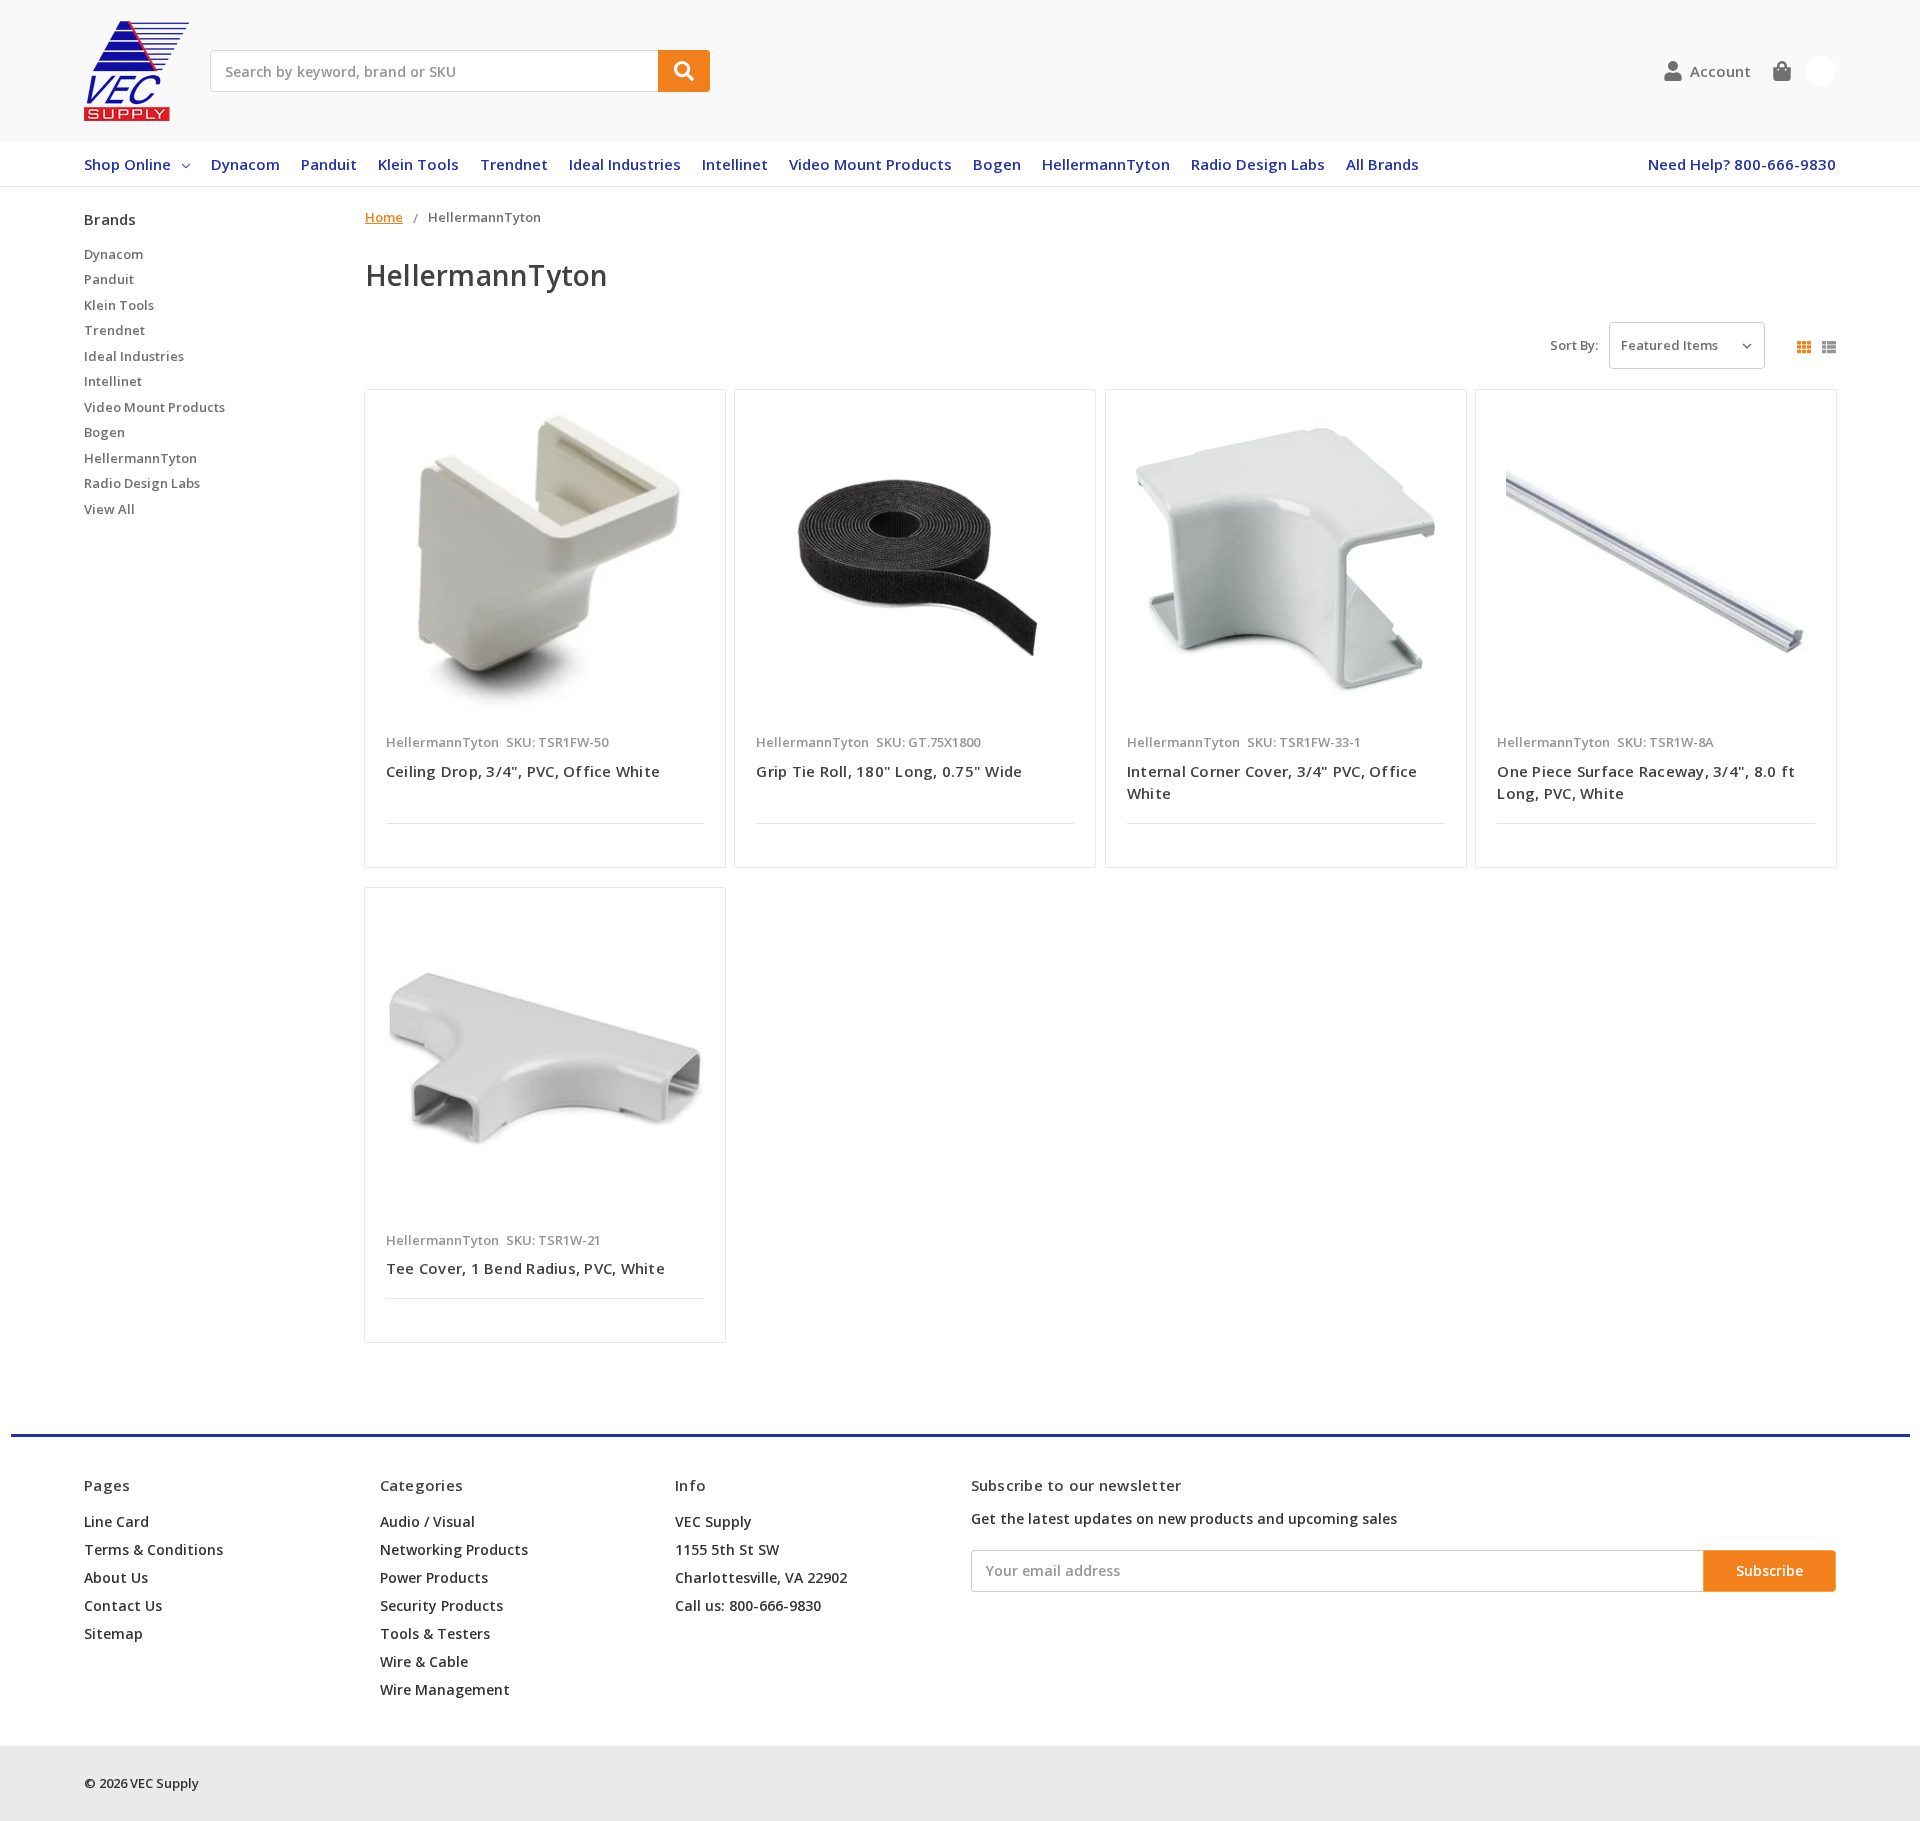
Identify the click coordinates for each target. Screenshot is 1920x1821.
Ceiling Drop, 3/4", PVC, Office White (523, 771)
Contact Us (123, 1605)
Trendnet (514, 164)
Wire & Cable (424, 1661)
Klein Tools (418, 164)
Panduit (329, 164)
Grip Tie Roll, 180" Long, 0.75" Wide (889, 771)
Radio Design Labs (1258, 164)
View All (109, 509)
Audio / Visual (427, 1521)
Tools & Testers (435, 1633)
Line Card (116, 1521)
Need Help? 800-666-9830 (1742, 164)
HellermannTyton (1106, 164)
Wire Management (445, 1689)
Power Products (434, 1577)
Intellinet (735, 164)
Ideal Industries (625, 164)
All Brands (1382, 164)
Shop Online (127, 164)
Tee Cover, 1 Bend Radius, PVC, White (525, 1268)
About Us (116, 1577)
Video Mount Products (870, 164)
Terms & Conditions (153, 1549)
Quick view (544, 566)
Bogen (997, 164)
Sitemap (113, 1633)
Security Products (441, 1605)
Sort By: (1574, 345)
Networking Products (454, 1549)
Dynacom (245, 164)
